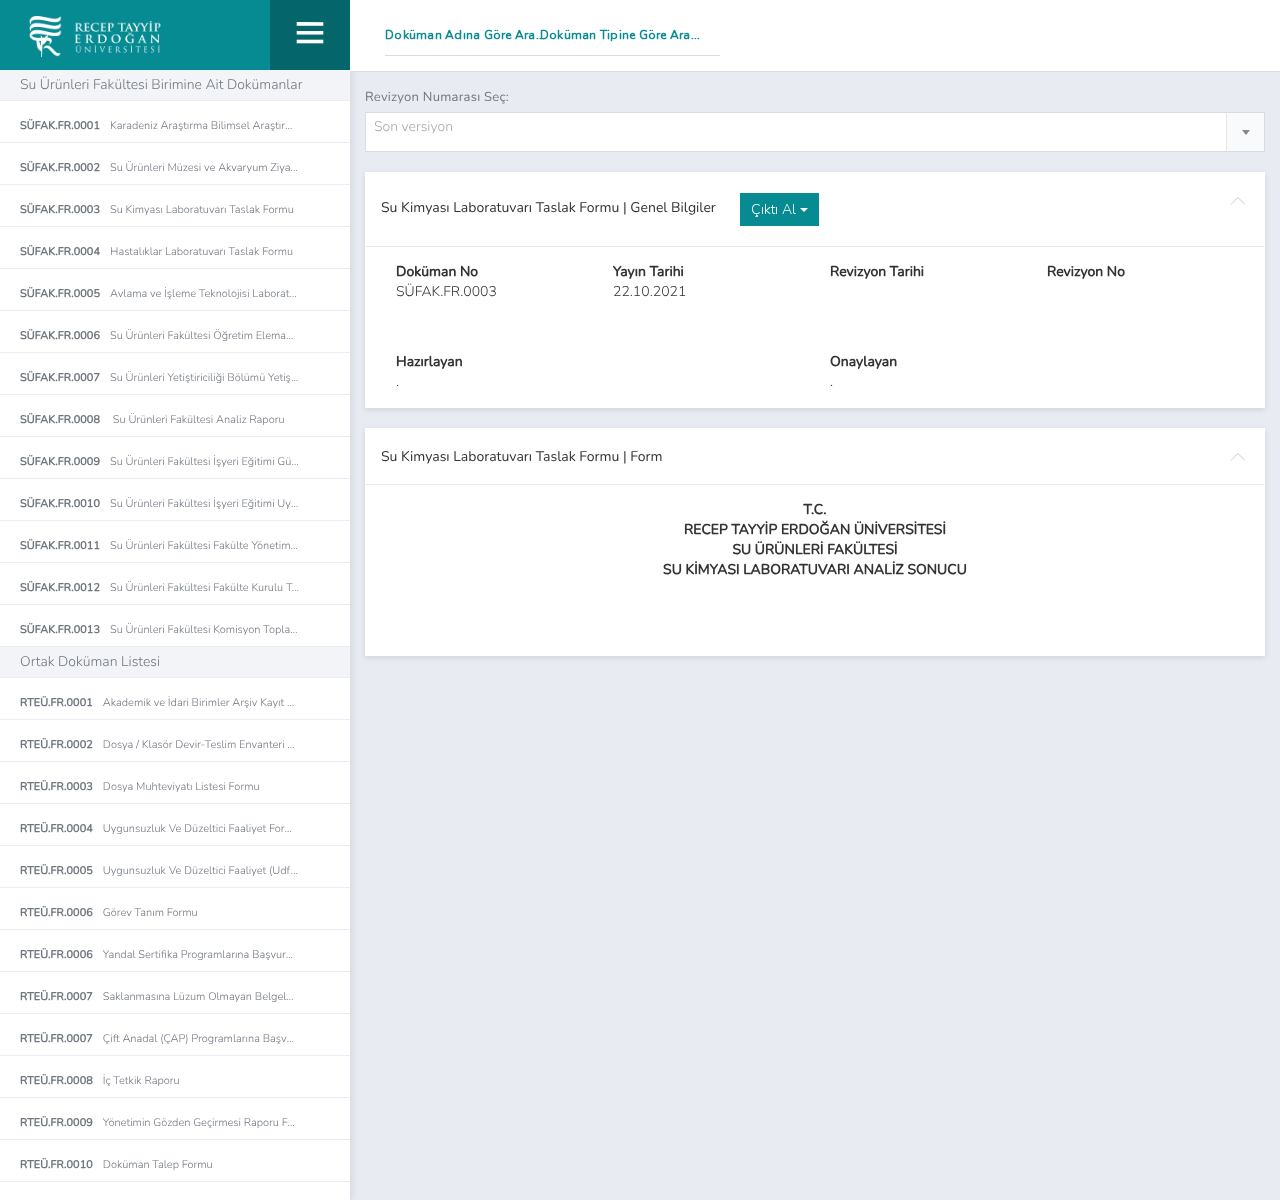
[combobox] (815, 132)
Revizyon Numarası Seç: (437, 97)
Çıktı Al (775, 209)
